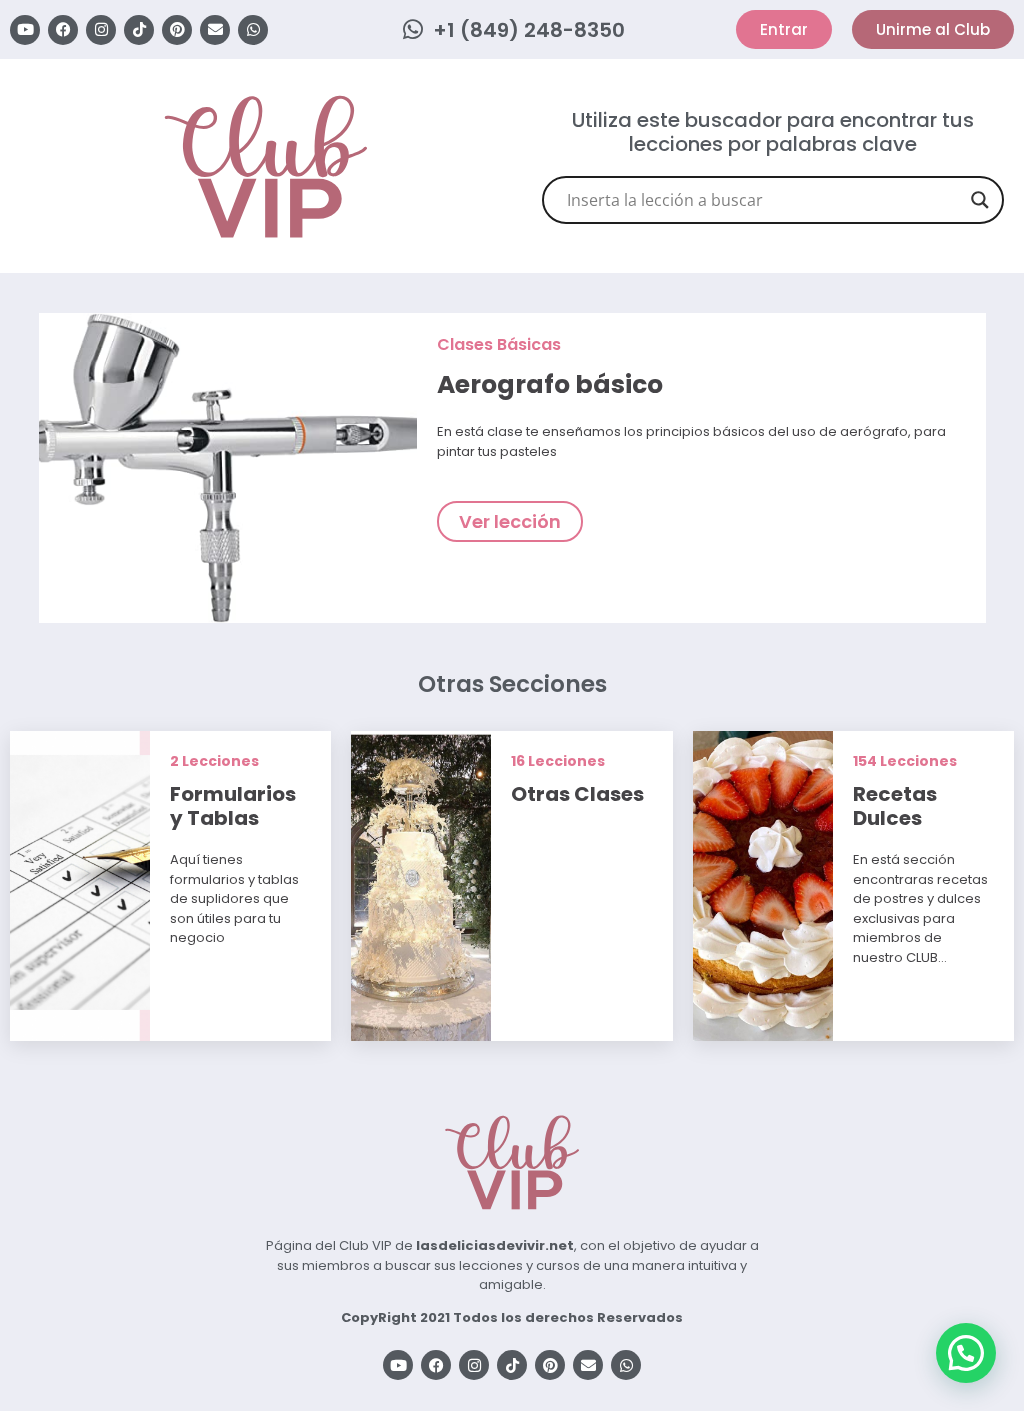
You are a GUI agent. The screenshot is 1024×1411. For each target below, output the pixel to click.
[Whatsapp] (253, 30)
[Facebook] (63, 30)
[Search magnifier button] (980, 200)
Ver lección (510, 521)
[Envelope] (215, 30)
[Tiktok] (139, 30)
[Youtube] (25, 30)
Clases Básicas (499, 344)
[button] (966, 1353)
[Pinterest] (177, 30)
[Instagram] (101, 30)
